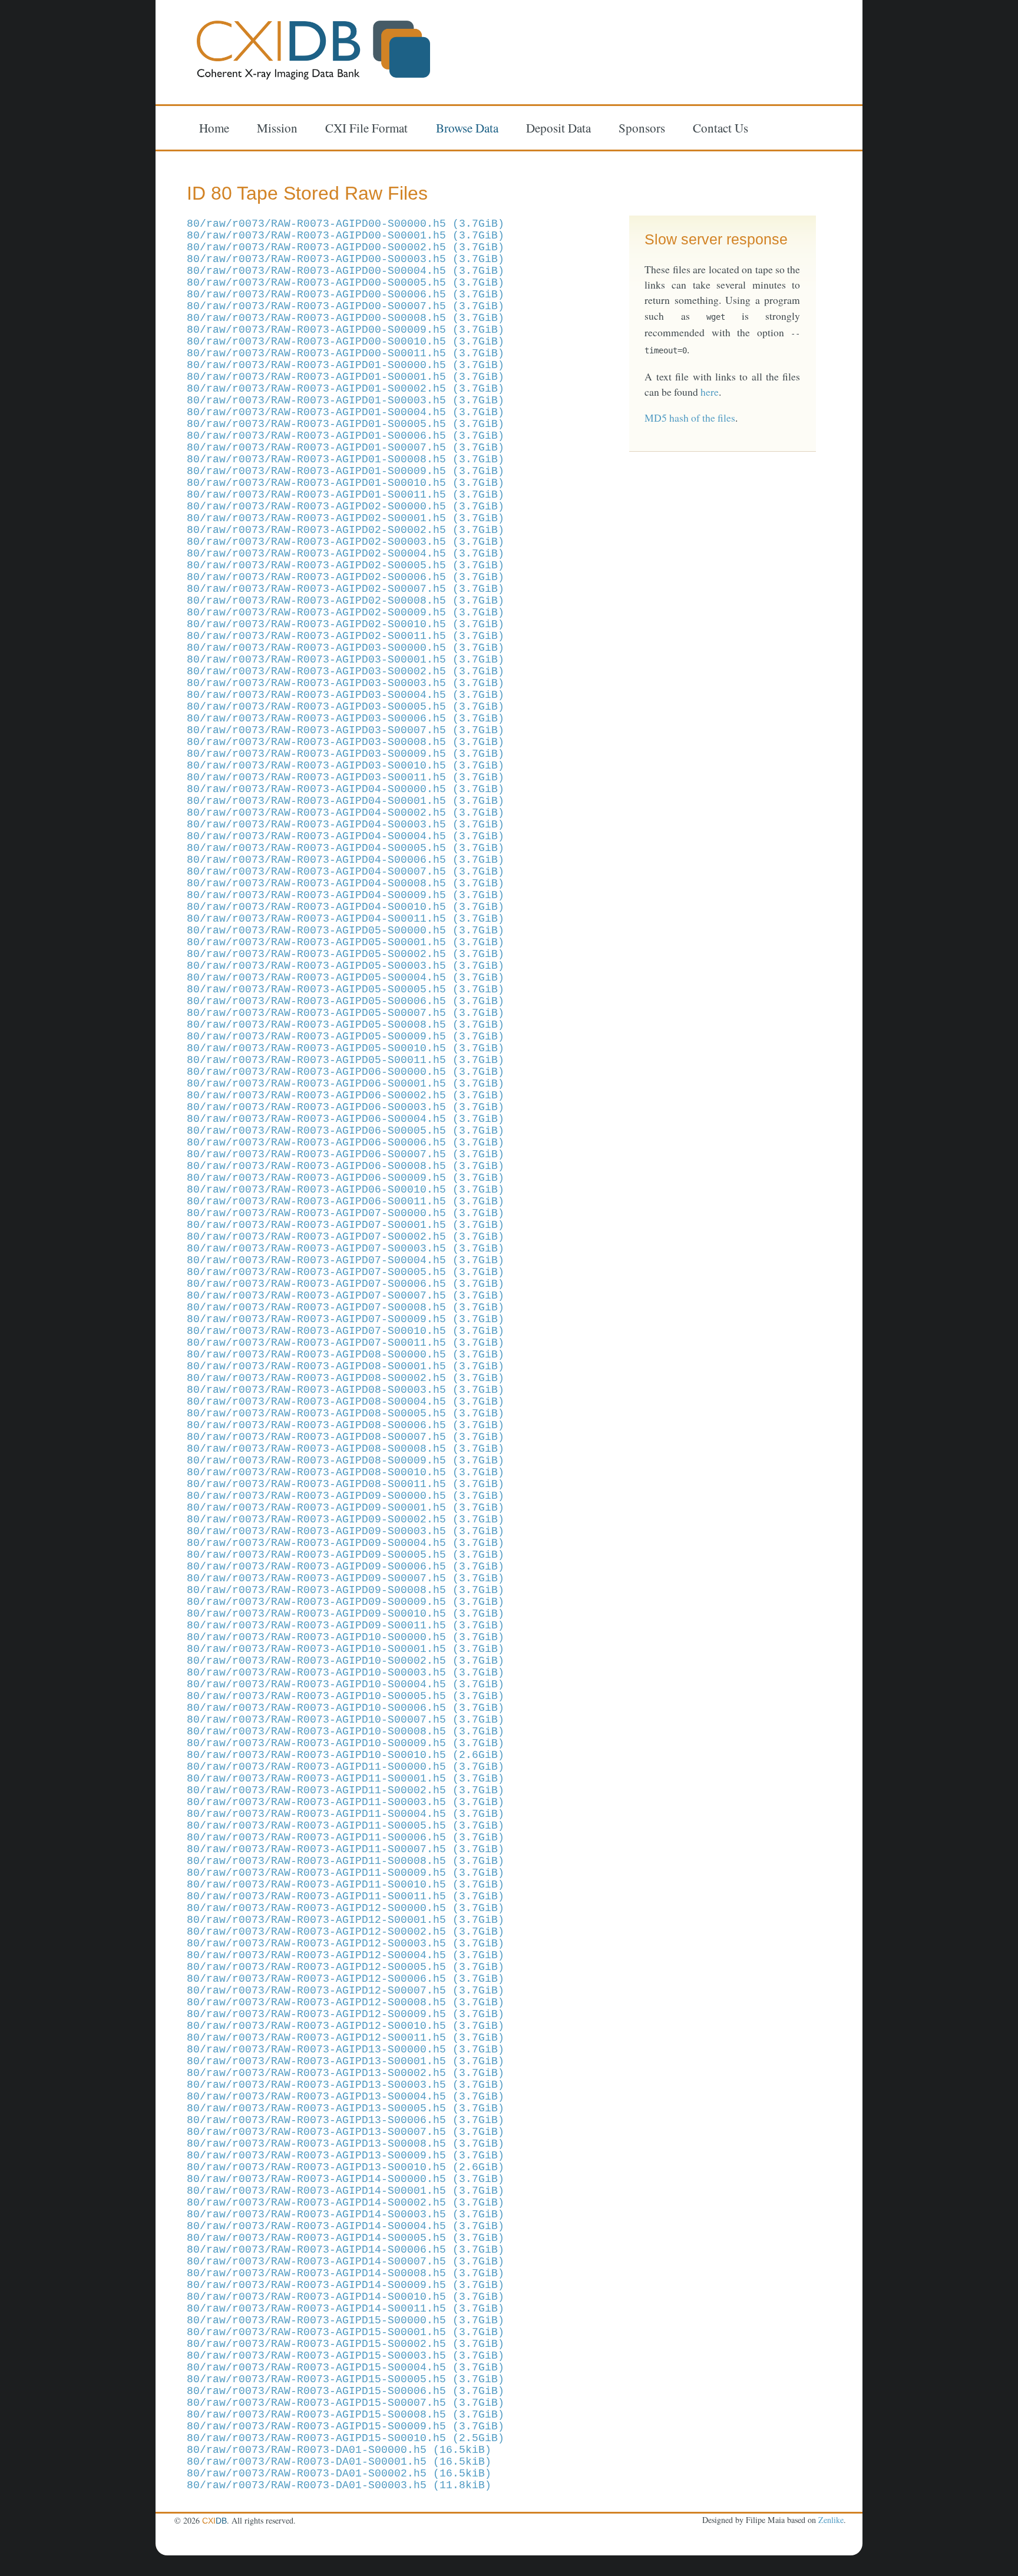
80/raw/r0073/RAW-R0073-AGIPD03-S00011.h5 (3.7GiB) (346, 777)
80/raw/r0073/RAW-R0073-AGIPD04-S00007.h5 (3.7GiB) (346, 872)
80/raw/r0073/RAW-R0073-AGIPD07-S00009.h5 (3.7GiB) (346, 1319)
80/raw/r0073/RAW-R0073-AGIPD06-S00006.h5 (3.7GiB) (346, 1143)
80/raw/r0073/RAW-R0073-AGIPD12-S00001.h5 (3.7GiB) (346, 1920)
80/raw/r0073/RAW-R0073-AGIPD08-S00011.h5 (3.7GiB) (346, 1484)
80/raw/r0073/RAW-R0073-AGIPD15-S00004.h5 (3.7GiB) (346, 2368)
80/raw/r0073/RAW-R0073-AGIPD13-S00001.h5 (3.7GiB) (346, 2061)
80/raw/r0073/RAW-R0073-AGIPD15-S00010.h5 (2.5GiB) (346, 2438)
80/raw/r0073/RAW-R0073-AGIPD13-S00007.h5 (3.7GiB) (346, 2132)
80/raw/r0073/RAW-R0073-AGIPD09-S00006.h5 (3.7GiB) (346, 1567)
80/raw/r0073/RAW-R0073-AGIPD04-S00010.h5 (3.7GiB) (346, 907)
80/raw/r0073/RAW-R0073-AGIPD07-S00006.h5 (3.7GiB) (346, 1284)
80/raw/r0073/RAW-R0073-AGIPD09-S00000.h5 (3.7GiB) (346, 1496)
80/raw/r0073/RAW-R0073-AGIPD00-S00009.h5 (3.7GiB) (346, 330)
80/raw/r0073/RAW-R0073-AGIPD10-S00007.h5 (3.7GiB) (346, 1720)
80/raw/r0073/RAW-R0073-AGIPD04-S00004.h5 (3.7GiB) (346, 836)
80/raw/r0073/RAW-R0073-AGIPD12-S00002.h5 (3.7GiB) (346, 1932)
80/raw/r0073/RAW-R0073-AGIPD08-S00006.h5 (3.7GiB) (346, 1425)
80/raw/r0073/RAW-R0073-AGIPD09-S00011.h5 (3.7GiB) (346, 1625)
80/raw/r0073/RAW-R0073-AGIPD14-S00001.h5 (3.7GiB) (346, 2191)
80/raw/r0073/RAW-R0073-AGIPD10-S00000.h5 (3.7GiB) (346, 1637)
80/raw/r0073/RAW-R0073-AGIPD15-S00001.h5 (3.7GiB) (346, 2332)
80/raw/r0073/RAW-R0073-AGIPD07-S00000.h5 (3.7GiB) (346, 1213)
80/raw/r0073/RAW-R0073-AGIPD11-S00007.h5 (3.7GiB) (346, 1849)
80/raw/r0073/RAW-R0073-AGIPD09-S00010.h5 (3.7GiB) (346, 1614)
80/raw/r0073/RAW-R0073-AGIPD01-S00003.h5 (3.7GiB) (346, 400)
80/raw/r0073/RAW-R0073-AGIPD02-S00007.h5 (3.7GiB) (346, 589)
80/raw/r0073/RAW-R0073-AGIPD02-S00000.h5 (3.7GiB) (346, 506)
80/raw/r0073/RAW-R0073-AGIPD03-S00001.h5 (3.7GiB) (346, 660)
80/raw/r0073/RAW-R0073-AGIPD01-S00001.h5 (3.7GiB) (346, 377)
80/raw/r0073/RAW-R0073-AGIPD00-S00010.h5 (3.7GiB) (346, 342)
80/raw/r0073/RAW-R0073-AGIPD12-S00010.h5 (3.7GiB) (346, 2026)
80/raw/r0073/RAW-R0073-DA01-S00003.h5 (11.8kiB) (339, 2485)
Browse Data (467, 127)
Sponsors (642, 127)
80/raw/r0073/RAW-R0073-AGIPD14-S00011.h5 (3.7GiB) (346, 2309)
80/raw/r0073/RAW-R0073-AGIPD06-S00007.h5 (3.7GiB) (346, 1154)
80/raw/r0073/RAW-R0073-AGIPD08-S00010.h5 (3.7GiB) (346, 1472)
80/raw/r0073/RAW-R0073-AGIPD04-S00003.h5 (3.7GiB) (346, 825)
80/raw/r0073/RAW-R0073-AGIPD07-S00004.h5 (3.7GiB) (346, 1260)
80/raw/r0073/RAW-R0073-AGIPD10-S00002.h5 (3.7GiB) (346, 1661)
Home (214, 127)
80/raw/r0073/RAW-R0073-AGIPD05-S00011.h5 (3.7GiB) (346, 1060)
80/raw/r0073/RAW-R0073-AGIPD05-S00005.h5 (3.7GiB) (346, 989)
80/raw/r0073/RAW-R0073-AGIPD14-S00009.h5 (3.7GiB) (346, 2285)
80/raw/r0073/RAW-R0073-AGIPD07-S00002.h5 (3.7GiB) (346, 1237)
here (710, 392)
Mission (277, 127)
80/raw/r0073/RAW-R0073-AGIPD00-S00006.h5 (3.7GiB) (346, 294)
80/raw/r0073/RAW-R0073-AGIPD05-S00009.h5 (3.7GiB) (346, 1037)
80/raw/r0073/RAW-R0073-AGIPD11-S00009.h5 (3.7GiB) (346, 1873)
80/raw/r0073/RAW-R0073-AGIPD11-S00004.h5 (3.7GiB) (346, 1814)
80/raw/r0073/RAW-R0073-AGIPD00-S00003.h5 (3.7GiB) (346, 259)
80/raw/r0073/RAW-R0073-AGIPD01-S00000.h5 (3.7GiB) (346, 365)
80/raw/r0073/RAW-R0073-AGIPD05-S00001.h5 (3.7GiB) (346, 942)
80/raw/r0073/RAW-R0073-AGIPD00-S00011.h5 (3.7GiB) (346, 353)
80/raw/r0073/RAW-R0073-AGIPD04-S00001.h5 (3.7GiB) (346, 801)
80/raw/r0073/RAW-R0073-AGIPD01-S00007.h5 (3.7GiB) (346, 448)
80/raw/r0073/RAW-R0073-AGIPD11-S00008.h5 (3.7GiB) (346, 1861)
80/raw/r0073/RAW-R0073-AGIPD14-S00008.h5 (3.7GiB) (346, 2273)
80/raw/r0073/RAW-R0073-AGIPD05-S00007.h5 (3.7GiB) (346, 1013)
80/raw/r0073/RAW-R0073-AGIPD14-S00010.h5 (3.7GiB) (346, 2297)
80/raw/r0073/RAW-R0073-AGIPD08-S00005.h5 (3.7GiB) (346, 1413)
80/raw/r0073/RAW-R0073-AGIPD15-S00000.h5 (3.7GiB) (346, 2320)
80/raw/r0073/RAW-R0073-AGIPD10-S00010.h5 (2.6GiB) (346, 1755)
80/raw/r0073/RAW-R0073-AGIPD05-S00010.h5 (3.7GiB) (346, 1048)
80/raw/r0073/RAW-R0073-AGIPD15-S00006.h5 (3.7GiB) (346, 2391)
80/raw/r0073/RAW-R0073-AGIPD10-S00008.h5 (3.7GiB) (346, 1731)
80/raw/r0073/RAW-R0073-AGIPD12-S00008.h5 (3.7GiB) (346, 2002)
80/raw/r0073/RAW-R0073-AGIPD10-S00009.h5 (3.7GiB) (346, 1743)
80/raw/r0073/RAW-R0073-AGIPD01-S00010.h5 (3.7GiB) (346, 483)
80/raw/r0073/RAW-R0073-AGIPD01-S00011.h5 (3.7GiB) (346, 495)
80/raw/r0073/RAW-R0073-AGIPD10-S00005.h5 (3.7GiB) (346, 1696)
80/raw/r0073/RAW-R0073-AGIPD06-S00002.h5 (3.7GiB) (346, 1095)
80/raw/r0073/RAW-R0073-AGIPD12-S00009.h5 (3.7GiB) (346, 2014)
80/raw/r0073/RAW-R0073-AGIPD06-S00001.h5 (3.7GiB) (346, 1084)
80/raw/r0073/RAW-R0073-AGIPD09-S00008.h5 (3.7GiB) (346, 1590)
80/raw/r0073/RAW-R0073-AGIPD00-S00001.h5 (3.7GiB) (346, 236)
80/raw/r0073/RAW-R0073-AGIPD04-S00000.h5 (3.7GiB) (346, 789)
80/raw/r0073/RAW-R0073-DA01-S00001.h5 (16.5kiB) (339, 2462)
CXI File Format (366, 127)
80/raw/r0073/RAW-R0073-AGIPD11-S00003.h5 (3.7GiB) (346, 1802)
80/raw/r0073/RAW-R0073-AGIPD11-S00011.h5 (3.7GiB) (346, 1896)
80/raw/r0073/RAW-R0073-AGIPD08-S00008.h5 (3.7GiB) (346, 1449)
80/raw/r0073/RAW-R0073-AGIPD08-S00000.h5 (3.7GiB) (346, 1355)
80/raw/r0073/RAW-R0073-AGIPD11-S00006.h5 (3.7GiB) (346, 1837)
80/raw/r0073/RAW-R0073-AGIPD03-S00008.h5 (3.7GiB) (346, 742)
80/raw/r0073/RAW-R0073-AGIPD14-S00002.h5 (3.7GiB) (346, 2203)
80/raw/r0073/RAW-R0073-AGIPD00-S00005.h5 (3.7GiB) (346, 283)
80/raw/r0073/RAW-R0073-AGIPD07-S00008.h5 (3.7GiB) (346, 1307)
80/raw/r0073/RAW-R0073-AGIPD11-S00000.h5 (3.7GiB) (346, 1767)
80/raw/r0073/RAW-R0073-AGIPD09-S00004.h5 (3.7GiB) (346, 1543)
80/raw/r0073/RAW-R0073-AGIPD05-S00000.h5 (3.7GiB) (346, 931)
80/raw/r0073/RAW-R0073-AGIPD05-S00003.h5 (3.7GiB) (346, 966)
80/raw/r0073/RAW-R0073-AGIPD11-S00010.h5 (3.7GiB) (346, 1885)
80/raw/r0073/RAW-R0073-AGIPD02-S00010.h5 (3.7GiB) (346, 624)
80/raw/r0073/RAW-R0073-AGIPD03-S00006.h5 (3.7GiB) (346, 719)
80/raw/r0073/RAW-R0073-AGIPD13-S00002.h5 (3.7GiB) (346, 2073)
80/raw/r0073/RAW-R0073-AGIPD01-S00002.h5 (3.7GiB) (346, 389)
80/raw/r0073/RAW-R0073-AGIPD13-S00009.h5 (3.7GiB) (346, 2156)
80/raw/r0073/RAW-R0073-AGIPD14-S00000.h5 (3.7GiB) (346, 2179)
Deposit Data (558, 127)
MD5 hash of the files (690, 418)
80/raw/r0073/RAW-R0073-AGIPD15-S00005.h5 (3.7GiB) (346, 2379)
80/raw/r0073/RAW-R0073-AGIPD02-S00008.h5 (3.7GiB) (346, 601)
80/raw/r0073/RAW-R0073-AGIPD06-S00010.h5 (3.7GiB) (346, 1190)
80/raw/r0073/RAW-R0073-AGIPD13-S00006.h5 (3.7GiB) (346, 2120)
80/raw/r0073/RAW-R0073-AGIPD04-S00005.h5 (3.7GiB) (346, 848)
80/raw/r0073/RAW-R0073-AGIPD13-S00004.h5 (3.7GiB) (346, 2097)
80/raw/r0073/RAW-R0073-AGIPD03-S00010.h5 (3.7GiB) (346, 766)
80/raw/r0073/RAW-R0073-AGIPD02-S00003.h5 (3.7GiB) (346, 542)
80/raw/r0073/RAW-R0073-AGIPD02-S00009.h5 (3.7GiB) (346, 612)
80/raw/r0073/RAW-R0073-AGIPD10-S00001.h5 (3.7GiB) (346, 1649)
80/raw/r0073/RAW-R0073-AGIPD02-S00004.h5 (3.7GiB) (346, 554)
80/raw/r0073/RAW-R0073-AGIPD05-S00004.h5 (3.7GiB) (346, 978)
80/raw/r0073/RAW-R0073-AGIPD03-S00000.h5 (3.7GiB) (346, 648)
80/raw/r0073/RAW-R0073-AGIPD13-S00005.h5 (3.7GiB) (346, 2108)
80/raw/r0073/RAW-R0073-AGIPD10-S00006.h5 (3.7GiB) (346, 1708)
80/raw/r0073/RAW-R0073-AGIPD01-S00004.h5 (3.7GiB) (346, 412)
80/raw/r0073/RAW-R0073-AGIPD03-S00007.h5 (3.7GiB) (346, 730)
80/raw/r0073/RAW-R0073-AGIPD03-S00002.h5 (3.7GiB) (346, 671)
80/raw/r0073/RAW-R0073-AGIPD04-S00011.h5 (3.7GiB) (346, 919)
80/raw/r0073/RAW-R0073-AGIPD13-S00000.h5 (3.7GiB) (346, 2049)
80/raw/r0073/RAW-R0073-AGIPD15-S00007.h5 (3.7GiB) (346, 2403)
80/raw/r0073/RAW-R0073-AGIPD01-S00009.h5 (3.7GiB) (346, 471)
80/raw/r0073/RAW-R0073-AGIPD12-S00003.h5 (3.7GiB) (346, 1943)
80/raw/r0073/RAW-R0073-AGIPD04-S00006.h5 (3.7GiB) (346, 860)
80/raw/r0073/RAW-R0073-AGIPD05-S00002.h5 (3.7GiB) (346, 954)
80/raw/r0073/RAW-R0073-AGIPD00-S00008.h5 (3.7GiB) (346, 318)
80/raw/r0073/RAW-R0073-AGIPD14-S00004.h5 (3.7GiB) (346, 2226)
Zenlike (831, 2520)
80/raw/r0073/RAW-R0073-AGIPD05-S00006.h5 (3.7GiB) (346, 1001)
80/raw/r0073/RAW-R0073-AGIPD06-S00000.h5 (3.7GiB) (346, 1072)
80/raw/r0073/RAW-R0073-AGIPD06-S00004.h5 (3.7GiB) (346, 1119)
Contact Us (720, 127)
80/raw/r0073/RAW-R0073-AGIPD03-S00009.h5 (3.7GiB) (346, 754)
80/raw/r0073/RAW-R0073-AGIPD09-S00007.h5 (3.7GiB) (346, 1578)
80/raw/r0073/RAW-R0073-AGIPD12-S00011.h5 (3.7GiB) (346, 2038)
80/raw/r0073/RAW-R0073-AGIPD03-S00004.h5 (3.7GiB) (346, 695)
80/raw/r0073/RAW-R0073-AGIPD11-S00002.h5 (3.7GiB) (346, 1790)
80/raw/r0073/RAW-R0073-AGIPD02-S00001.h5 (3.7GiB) (346, 518)
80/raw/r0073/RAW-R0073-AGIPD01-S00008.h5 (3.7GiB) (346, 459)
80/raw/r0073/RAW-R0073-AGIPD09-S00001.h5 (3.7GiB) (346, 1508)
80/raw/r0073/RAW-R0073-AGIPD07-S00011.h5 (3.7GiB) (346, 1343)
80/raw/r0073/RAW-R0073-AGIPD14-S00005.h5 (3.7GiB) (346, 2238)
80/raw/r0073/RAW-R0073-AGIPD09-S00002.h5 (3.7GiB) (346, 1519)
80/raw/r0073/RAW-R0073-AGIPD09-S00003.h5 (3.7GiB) (346, 1531)
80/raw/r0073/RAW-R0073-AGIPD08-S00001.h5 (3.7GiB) (346, 1366)
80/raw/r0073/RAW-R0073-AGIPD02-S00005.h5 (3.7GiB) (346, 565)
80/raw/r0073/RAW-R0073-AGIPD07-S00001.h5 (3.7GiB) (346, 1225)
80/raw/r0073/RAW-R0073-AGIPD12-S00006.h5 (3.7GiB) (346, 1979)
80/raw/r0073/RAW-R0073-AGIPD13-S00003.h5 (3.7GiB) (346, 2085)
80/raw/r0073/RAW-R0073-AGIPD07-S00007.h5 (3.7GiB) (346, 1296)
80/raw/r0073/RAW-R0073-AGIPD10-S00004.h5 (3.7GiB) (346, 1684)
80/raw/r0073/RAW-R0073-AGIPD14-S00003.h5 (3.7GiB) (346, 2214)
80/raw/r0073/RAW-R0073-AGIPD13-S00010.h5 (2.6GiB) (346, 2167)
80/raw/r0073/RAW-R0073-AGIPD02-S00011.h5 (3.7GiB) (346, 636)
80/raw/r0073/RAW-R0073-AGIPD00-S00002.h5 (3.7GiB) (346, 247)
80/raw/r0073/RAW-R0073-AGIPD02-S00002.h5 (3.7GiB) (346, 530)
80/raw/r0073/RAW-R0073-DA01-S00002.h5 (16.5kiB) (339, 2474)
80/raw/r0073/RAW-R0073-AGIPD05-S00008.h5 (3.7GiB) (346, 1025)
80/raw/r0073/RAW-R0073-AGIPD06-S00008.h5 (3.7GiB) (346, 1166)
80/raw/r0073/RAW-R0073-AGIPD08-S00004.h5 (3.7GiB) (346, 1402)
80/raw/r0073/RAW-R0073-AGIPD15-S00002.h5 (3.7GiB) (346, 2344)
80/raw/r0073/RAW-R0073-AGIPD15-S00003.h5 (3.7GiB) (346, 2356)
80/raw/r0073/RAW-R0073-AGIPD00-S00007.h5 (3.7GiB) (346, 306)
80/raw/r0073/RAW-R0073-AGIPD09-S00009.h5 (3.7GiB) (346, 1602)
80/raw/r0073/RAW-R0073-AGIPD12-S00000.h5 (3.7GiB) (346, 1908)
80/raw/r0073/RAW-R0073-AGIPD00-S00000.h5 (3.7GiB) (346, 224)
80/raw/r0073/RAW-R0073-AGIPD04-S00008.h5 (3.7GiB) (346, 883)
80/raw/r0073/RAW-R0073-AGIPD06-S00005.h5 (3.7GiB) (346, 1131)
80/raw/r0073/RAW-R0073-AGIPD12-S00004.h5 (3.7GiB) (346, 1955)
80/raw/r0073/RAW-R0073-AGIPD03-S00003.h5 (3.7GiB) (346, 683)
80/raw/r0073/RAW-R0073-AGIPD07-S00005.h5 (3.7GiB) (346, 1272)
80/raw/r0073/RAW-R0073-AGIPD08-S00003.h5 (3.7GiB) (346, 1390)
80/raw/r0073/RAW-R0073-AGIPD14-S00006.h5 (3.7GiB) (346, 2250)
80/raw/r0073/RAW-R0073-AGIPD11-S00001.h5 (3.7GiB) (346, 1779)
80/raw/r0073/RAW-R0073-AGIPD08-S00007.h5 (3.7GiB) (346, 1437)
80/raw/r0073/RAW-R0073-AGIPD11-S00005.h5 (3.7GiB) (346, 1826)
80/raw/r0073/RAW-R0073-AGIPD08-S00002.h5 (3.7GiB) (346, 1378)
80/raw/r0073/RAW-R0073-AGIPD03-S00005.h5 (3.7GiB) (346, 707)
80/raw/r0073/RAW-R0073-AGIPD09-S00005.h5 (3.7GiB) (346, 1555)
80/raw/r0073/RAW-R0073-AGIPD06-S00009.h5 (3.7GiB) (346, 1178)
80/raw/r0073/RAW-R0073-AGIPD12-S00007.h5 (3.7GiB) (346, 1991)
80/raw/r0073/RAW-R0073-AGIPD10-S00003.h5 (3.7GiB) (346, 1673)
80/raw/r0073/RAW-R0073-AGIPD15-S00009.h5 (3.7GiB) (346, 2426)
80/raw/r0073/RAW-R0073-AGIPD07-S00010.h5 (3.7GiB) (346, 1331)
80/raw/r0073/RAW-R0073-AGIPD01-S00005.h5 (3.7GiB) (346, 424)
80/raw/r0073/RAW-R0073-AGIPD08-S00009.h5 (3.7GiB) (346, 1461)
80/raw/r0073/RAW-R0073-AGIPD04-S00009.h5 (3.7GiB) (346, 895)
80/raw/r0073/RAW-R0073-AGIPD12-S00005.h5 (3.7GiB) (346, 1967)
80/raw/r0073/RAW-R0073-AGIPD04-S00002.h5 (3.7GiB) (346, 813)
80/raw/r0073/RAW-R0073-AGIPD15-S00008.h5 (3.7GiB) (346, 2415)
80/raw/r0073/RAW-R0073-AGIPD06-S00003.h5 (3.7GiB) (346, 1107)
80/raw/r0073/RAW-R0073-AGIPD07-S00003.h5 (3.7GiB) (346, 1249)
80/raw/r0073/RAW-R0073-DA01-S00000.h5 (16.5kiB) (339, 2450)
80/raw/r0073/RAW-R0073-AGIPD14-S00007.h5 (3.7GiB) (346, 2262)
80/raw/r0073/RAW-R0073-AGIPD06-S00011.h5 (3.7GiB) (346, 1201)
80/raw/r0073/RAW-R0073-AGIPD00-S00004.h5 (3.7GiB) (346, 271)
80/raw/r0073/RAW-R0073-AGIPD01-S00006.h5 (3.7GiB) (346, 436)
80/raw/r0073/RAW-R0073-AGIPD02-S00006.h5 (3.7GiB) (346, 577)
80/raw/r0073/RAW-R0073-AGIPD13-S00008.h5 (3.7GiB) (346, 2144)
